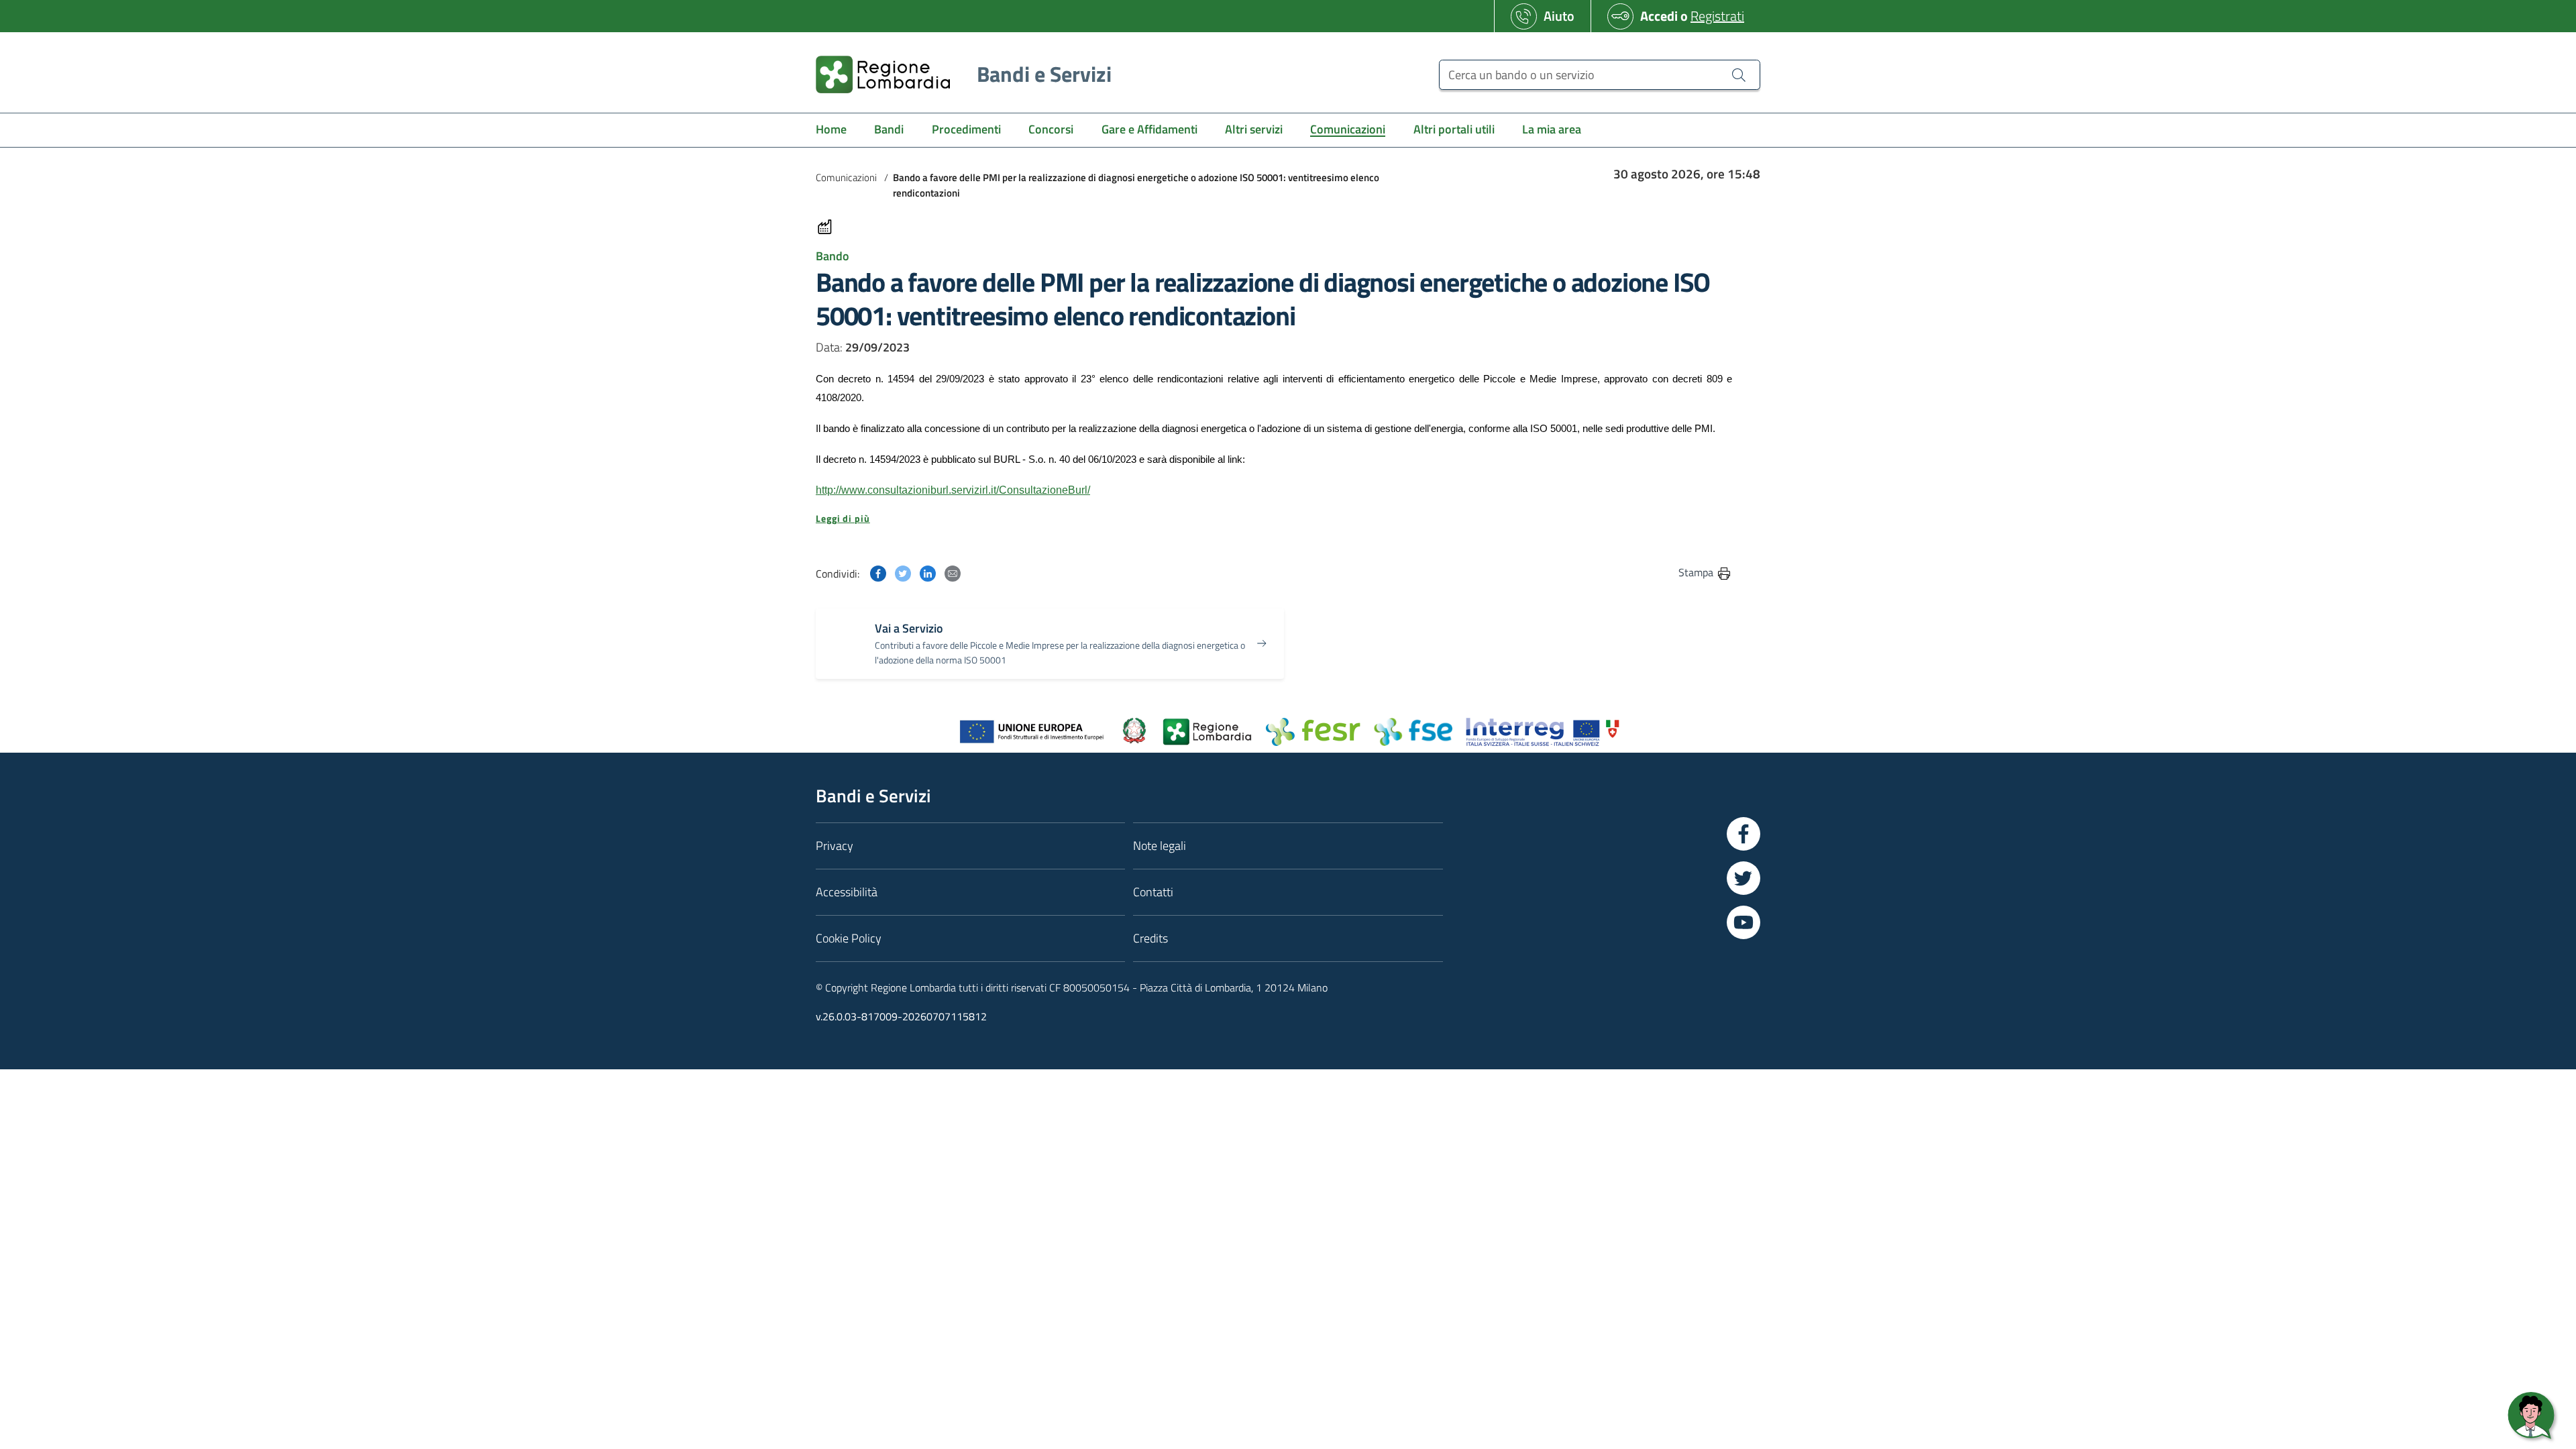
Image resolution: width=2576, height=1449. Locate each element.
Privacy (835, 846)
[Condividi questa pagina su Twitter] (903, 572)
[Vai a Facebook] (1743, 834)
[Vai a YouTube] (1743, 922)
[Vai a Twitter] (1743, 878)
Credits (1150, 938)
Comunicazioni (846, 177)
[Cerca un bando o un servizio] (1739, 74)
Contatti (1153, 892)
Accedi (1659, 16)
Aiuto (1559, 16)
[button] (1274, 519)
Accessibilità (847, 892)
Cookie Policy (849, 938)
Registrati (1717, 16)
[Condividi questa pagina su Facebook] (878, 572)
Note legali (1160, 846)
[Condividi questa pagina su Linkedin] (928, 572)
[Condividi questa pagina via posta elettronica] (953, 572)
